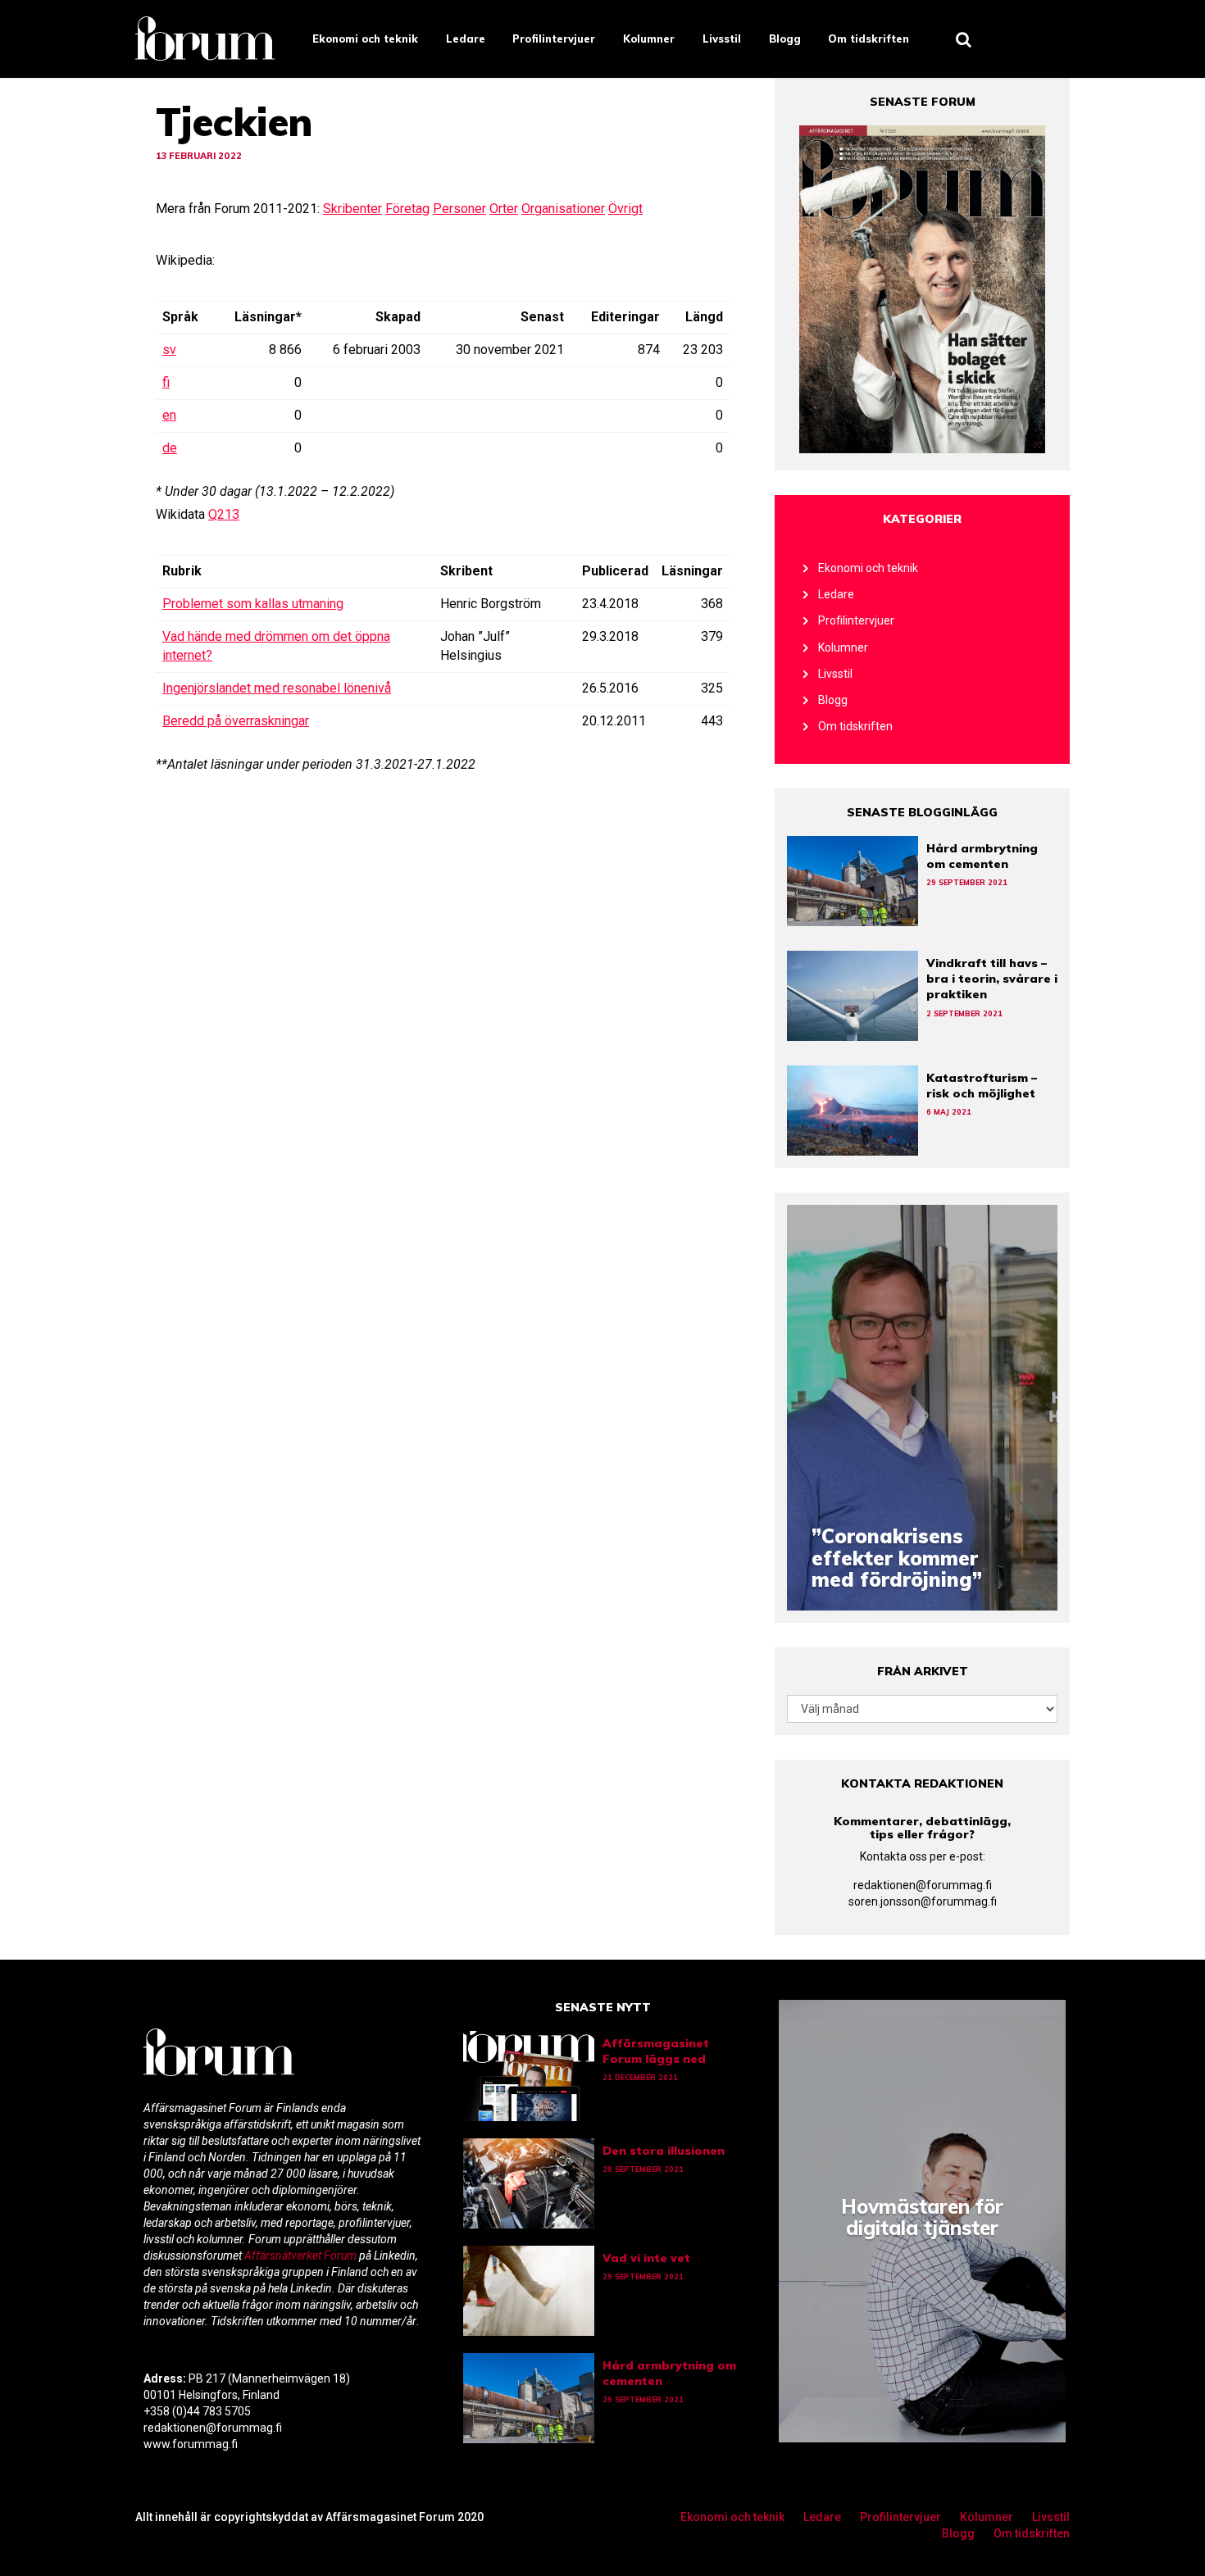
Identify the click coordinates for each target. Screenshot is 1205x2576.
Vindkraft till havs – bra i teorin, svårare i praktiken (992, 979)
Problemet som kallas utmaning (253, 604)
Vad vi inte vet (646, 2258)
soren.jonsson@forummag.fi (923, 1901)
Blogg (785, 39)
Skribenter (352, 209)
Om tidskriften (869, 39)
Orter (504, 209)
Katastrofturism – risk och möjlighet (982, 1086)
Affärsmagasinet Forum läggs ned (656, 2051)
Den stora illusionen (664, 2151)
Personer (459, 209)
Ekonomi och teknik (365, 39)
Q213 (224, 514)
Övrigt (625, 209)
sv (169, 350)
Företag (407, 209)
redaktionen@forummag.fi (923, 1885)
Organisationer (563, 209)
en (169, 415)
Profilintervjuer (554, 39)
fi (166, 382)
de (170, 448)
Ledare (466, 39)
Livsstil (722, 39)
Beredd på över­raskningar (236, 721)
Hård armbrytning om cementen (982, 856)
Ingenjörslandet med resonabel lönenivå (277, 688)
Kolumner (649, 39)
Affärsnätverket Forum (302, 2256)
